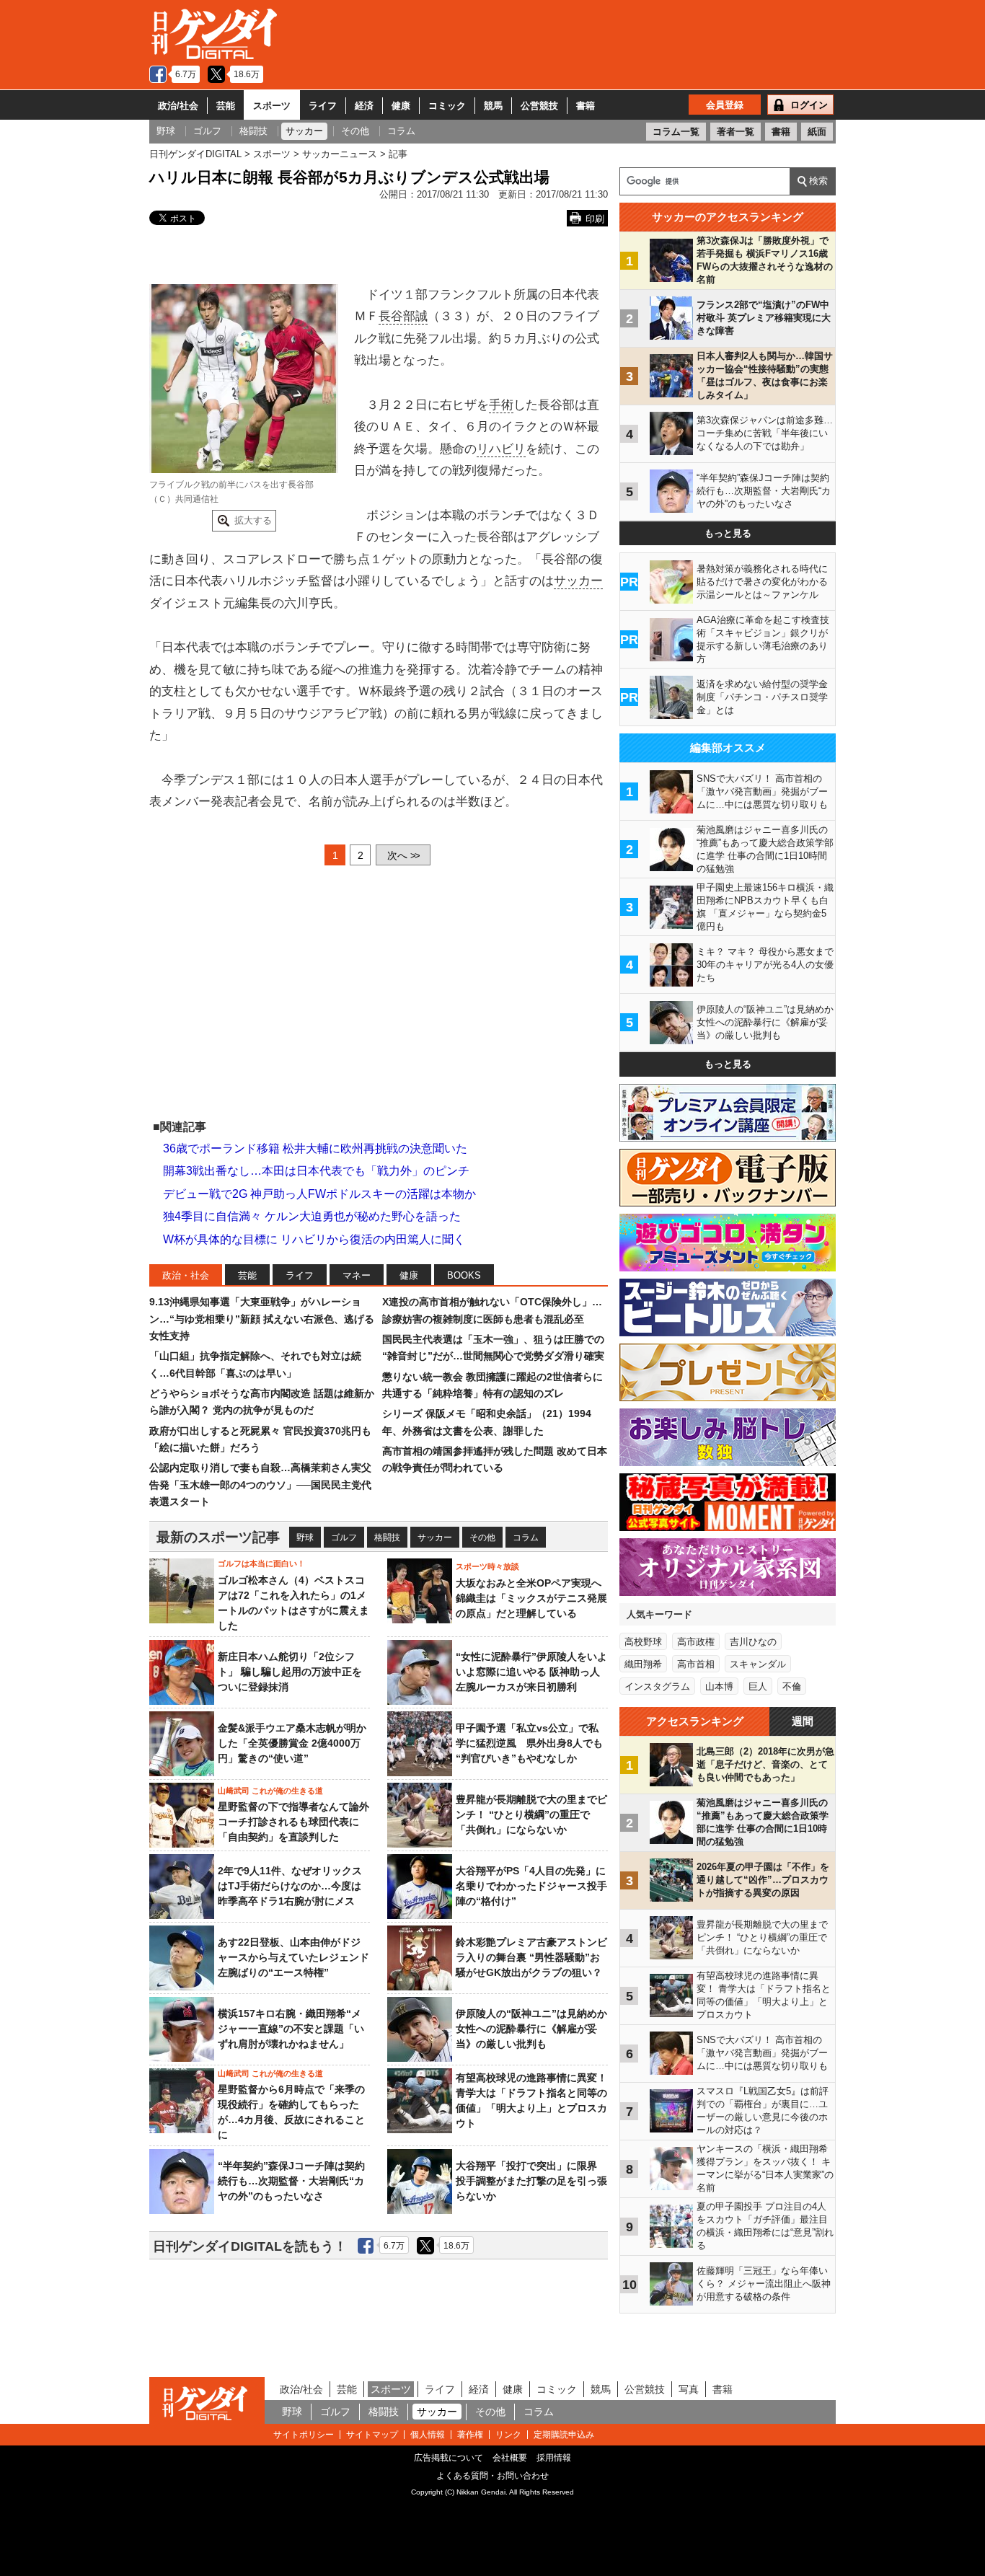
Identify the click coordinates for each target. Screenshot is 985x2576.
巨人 (758, 1686)
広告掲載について (449, 2458)
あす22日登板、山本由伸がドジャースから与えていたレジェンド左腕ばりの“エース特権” (293, 1957)
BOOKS (464, 1275)
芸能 (226, 106)
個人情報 (428, 2435)
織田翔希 (643, 1664)
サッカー (578, 581)
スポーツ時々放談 (487, 1566)
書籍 (586, 106)
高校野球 (643, 1642)
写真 (689, 2389)
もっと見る (728, 533)
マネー (357, 1275)
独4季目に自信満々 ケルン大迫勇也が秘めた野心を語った (312, 1216)
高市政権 (696, 1642)
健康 (401, 106)
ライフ (323, 106)
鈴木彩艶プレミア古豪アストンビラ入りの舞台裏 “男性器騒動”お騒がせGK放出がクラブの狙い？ (531, 1957)
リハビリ (501, 449)
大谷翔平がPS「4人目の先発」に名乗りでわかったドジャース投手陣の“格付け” (531, 1886)
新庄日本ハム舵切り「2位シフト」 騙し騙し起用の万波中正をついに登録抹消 (290, 1672)
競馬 (493, 106)
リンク (508, 2435)
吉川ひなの (753, 1642)
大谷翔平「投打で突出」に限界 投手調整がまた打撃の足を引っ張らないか (531, 2181)
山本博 (719, 1686)
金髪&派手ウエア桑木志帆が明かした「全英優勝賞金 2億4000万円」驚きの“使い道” (292, 1743)
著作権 (470, 2435)
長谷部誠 (403, 316)
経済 (364, 106)
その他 (482, 1538)
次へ (403, 855)
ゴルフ (344, 1538)
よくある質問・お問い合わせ (492, 2476)
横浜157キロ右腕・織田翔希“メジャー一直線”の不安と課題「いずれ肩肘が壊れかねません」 (291, 2029)
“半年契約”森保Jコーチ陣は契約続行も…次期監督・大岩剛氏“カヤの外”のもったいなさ (291, 2181)
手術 (501, 405)
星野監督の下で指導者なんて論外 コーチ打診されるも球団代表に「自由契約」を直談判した (293, 1822)
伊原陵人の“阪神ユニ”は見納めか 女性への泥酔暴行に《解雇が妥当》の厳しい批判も (536, 2029)
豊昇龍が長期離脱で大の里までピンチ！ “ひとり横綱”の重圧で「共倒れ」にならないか (531, 1814)
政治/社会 (178, 106)
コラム (526, 1538)
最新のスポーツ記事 (218, 1537)
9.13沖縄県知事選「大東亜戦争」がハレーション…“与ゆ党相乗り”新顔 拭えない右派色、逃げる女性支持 (262, 1319)
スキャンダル (758, 1664)
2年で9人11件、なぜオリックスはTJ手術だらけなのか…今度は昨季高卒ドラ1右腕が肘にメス (290, 1886)
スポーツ (272, 106)
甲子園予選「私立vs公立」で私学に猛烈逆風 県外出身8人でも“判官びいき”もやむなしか (529, 1743)
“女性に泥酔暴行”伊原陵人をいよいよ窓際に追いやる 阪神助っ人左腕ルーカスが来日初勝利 (531, 1672)
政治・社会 (186, 1275)
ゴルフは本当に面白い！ (261, 1563)
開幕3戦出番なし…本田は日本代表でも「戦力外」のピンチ (316, 1171)
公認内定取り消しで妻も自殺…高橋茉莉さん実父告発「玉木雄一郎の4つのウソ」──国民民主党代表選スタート (260, 1485)
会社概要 (510, 2458)
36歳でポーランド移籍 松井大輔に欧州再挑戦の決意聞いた (315, 1148)
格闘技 (387, 1538)
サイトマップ (372, 2435)
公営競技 (539, 106)
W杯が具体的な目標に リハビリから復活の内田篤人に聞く (314, 1239)
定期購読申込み (564, 2435)
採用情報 (554, 2458)
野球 (305, 1538)
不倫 (792, 1686)
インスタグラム (657, 1686)
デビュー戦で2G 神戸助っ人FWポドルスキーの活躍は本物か (319, 1194)
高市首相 (696, 1664)
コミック (447, 106)
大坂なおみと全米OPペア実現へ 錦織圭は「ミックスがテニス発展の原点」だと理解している (531, 1598)
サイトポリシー (304, 2435)
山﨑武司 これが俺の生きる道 (270, 1791)
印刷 (595, 219)
